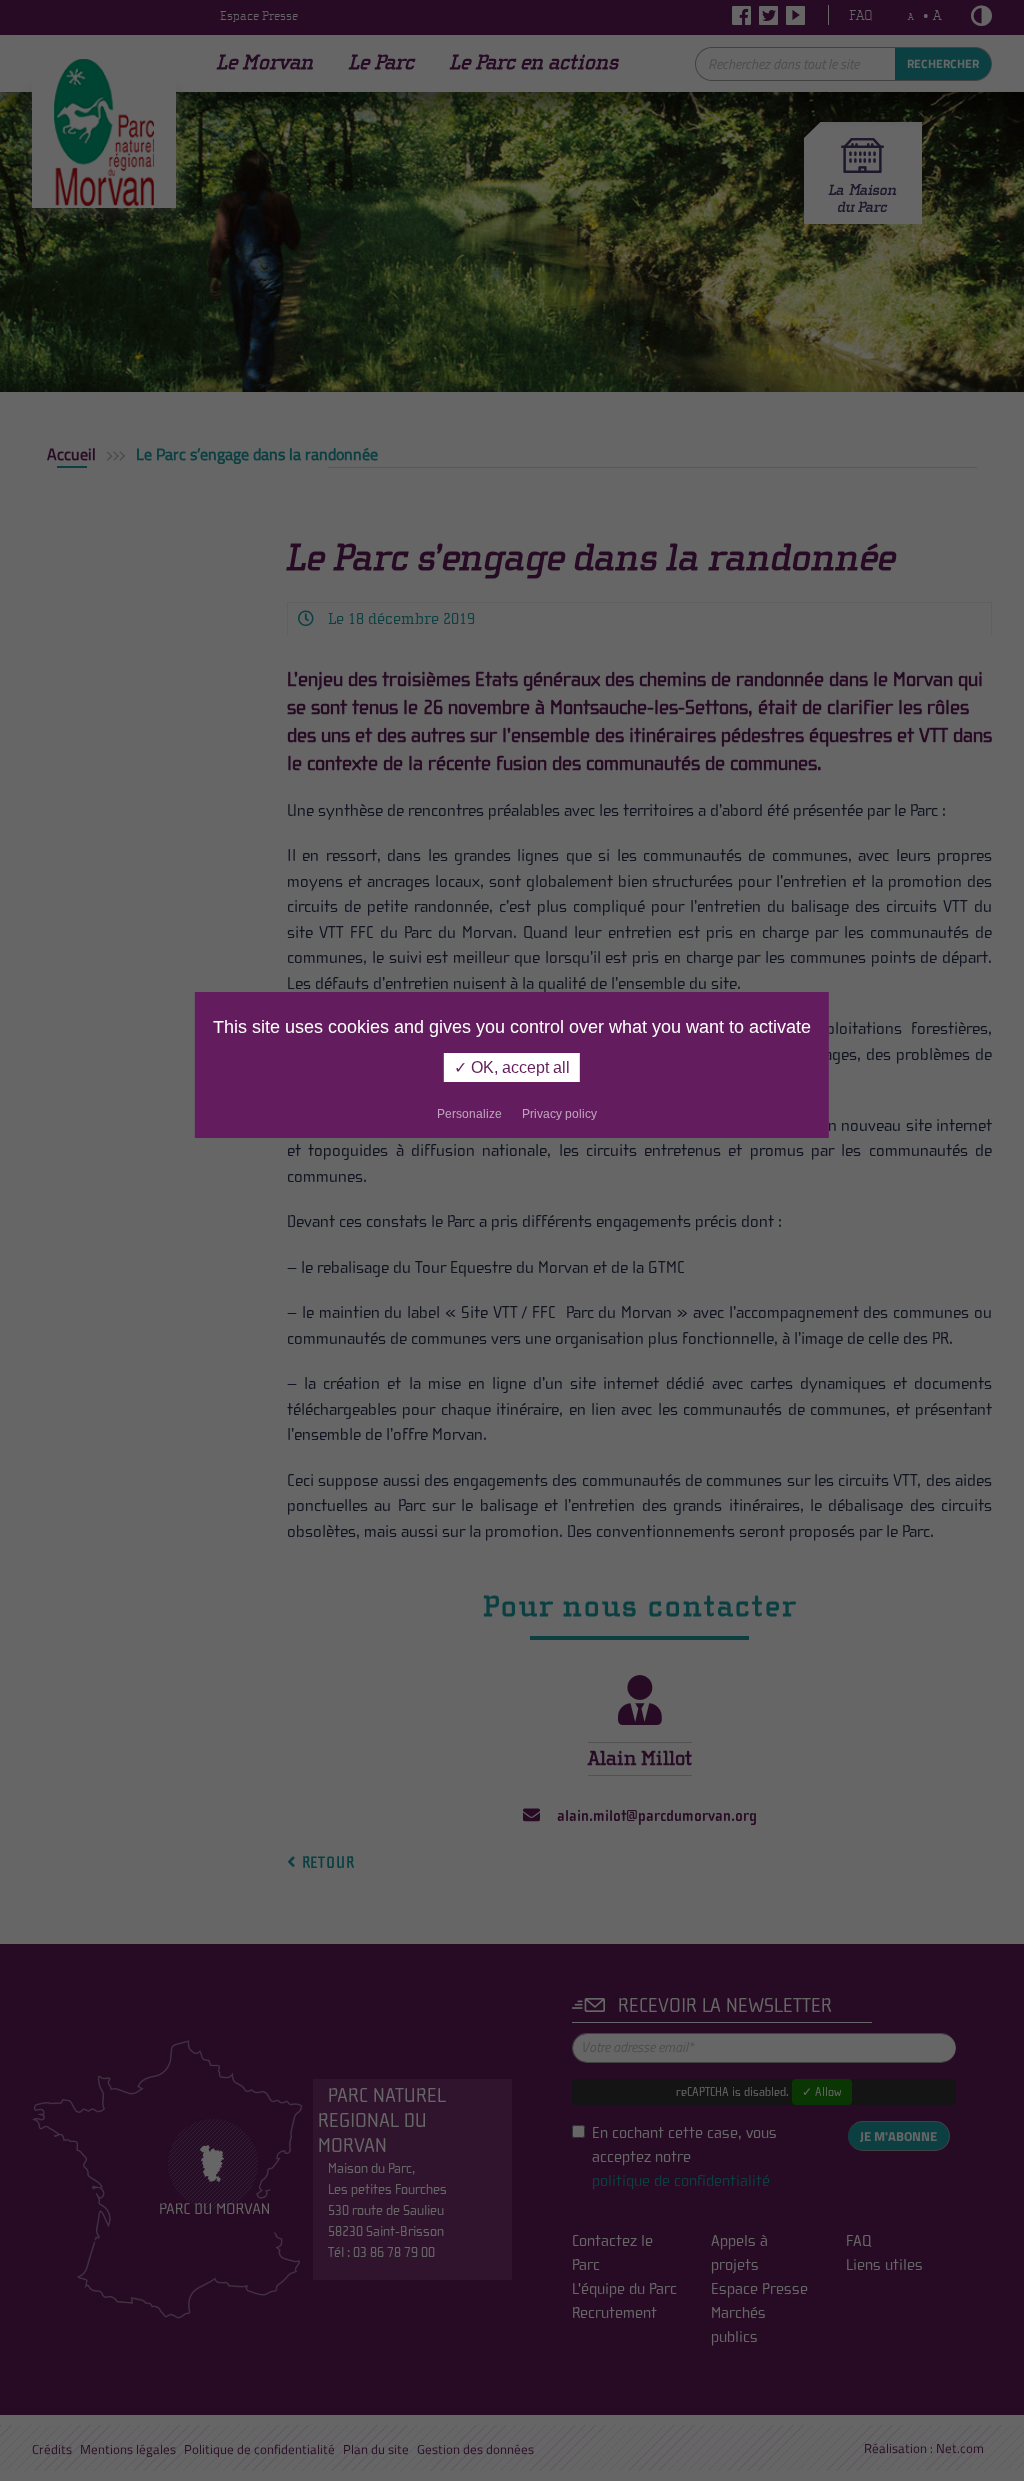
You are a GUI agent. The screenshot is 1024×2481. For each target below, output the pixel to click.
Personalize (469, 1114)
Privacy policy (559, 1114)
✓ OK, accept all (512, 1067)
